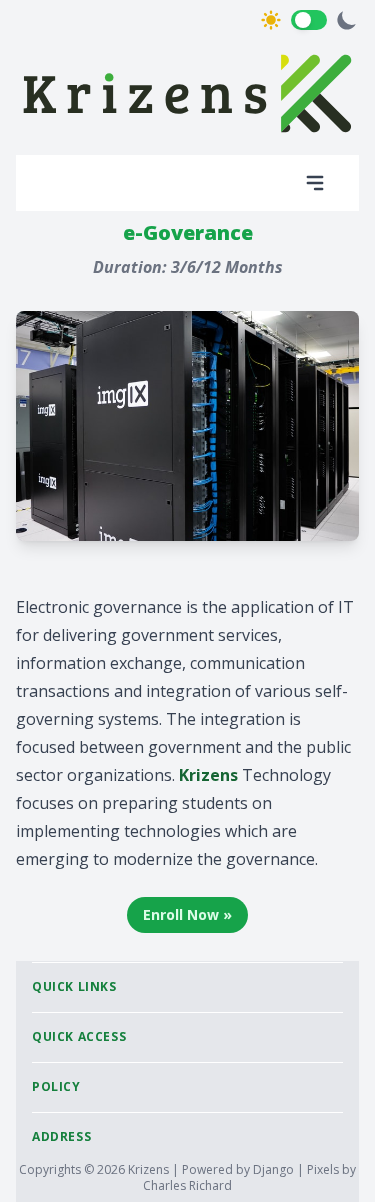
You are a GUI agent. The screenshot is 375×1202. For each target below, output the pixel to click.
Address (61, 1136)
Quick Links (74, 986)
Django (275, 1169)
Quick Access (79, 1036)
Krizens (150, 1169)
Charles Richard (187, 1185)
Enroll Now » (187, 914)
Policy (56, 1086)
